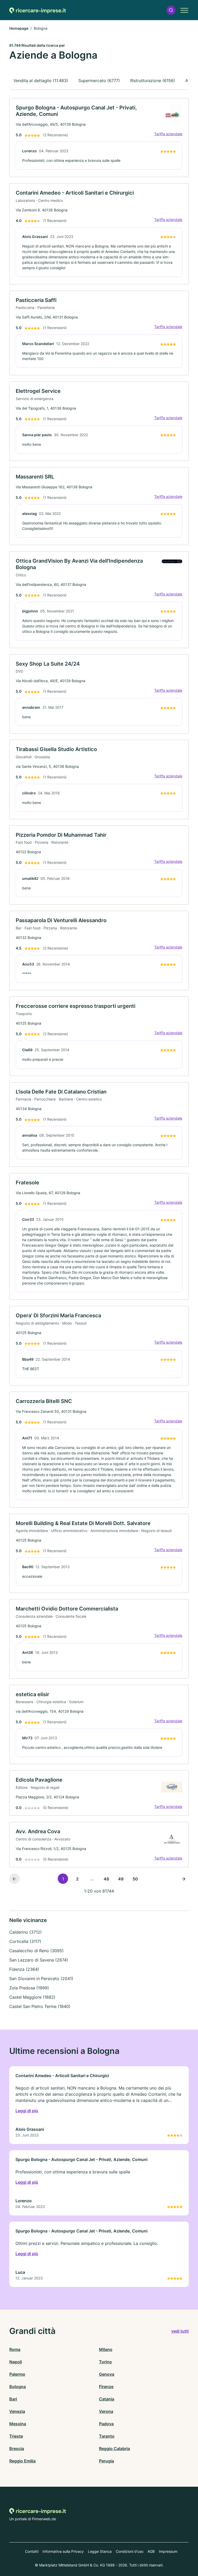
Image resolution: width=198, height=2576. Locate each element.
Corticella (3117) (25, 1941)
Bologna (18, 2387)
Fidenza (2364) (24, 1969)
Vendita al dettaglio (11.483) (41, 81)
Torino (105, 2362)
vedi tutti (180, 2331)
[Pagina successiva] (184, 1879)
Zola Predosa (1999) (29, 1988)
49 (121, 1879)
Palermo (17, 2374)
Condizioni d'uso (130, 2551)
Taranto (107, 2436)
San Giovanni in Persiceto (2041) (41, 1979)
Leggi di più (27, 2111)
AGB (151, 2551)
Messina (18, 2424)
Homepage (19, 28)
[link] (99, 138)
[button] (171, 10)
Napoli (16, 2362)
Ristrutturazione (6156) (153, 81)
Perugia (106, 2461)
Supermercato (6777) (99, 81)
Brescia (17, 2449)
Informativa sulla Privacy (63, 2551)
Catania (107, 2399)
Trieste (16, 2436)
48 (106, 1879)
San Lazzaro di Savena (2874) (39, 1960)
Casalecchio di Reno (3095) (36, 1951)
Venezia (17, 2411)
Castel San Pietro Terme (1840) (40, 2006)
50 (135, 1879)
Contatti (32, 2551)
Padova (106, 2424)
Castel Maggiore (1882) (32, 1997)
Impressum (168, 2551)
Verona (106, 2411)
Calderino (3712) (26, 1932)
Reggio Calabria (114, 2449)
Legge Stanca (100, 2551)
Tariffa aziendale (168, 134)
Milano (106, 2349)
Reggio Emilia (22, 2461)
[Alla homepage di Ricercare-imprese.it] (38, 10)
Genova (107, 2374)
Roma (15, 2349)
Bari (13, 2399)
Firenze (106, 2387)
